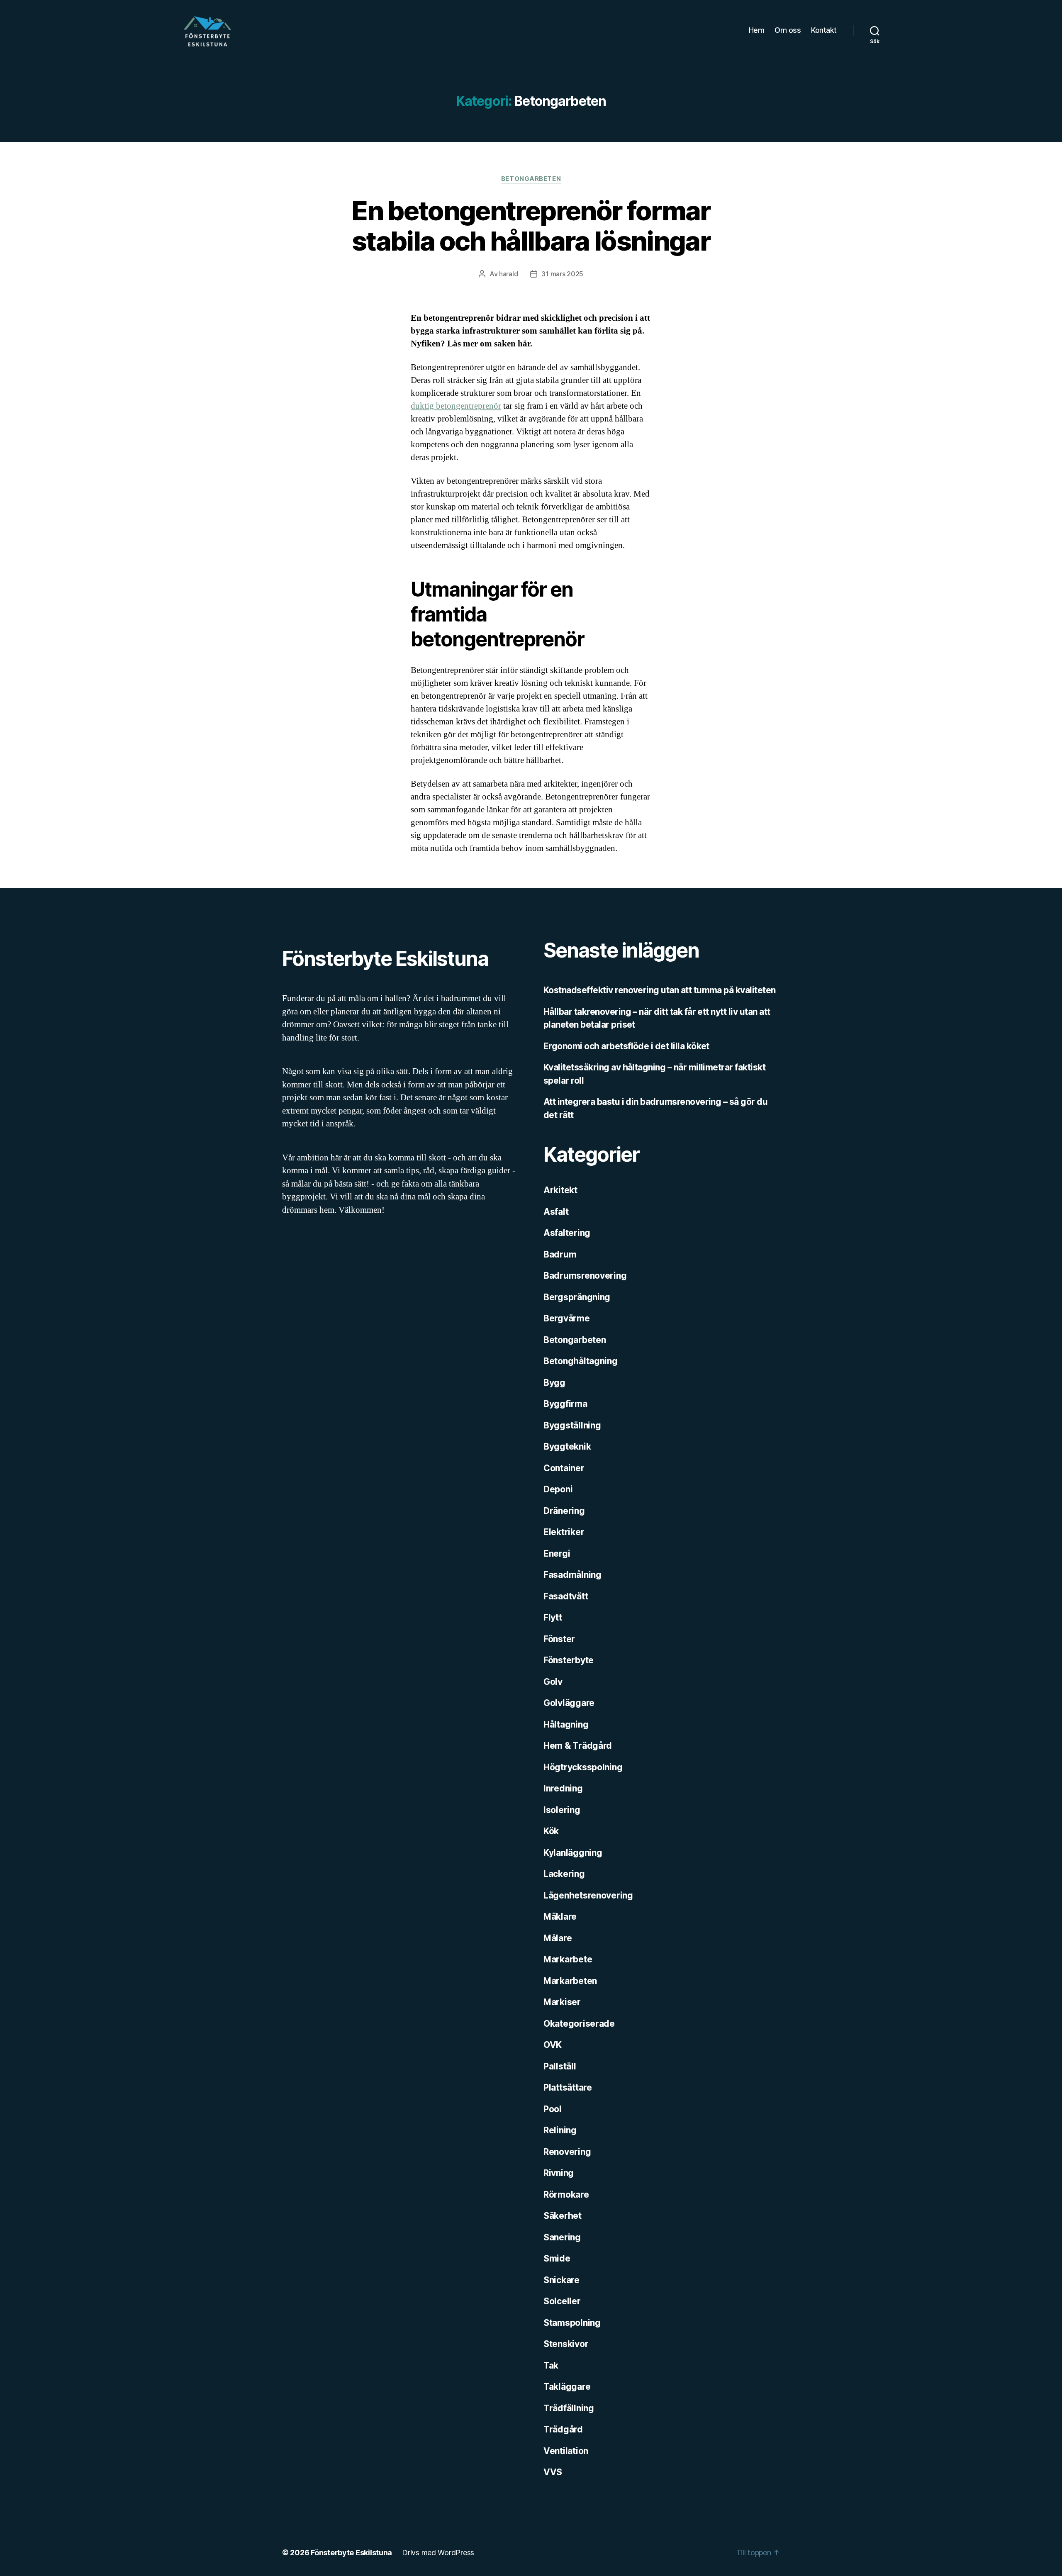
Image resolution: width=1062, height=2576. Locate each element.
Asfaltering (567, 1233)
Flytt (553, 1617)
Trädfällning (569, 2408)
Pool (553, 2109)
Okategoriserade (579, 2024)
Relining (560, 2130)
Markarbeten (570, 1981)
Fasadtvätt (566, 1596)
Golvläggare (569, 1703)
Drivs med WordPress (438, 2553)
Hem (757, 30)
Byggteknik (567, 1446)
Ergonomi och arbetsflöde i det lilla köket (626, 1046)
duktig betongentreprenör (456, 406)
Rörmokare (566, 2195)
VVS (553, 2472)
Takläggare (567, 2387)
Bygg (554, 1383)
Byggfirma (565, 1404)
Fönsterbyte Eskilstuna (351, 2553)
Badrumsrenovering (585, 1276)
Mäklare (560, 1917)
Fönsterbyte (569, 1660)
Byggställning (572, 1425)
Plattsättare (568, 2087)
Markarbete (568, 1959)
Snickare (561, 2280)
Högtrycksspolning (583, 1767)
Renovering (567, 2152)
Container (564, 1468)
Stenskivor (566, 2344)
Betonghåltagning (581, 1361)
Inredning (563, 1788)
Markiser (562, 2002)
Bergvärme (567, 1318)
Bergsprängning (577, 1297)
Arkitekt (560, 1190)
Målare (558, 1938)
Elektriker (564, 1532)
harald (508, 274)
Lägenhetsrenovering (588, 1895)
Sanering (562, 2237)
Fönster (559, 1639)
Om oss (788, 30)
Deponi (558, 1489)
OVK (553, 2045)
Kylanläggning (573, 1853)
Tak (551, 2365)
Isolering (562, 1810)
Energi (557, 1554)
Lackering (564, 1874)
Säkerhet (563, 2216)
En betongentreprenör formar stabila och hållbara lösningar (531, 226)
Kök (551, 1831)
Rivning (559, 2173)
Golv (553, 1682)
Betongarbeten (531, 179)
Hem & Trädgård (578, 1746)
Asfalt (556, 1212)
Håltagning (566, 1724)
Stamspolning (572, 2323)
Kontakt (824, 30)
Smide (557, 2258)
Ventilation (566, 2451)
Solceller (562, 2301)
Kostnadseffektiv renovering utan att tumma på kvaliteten (660, 990)
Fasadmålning (572, 1575)
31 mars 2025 (562, 274)
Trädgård (563, 2429)
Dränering (564, 1511)
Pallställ (560, 2066)
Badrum (560, 1254)
